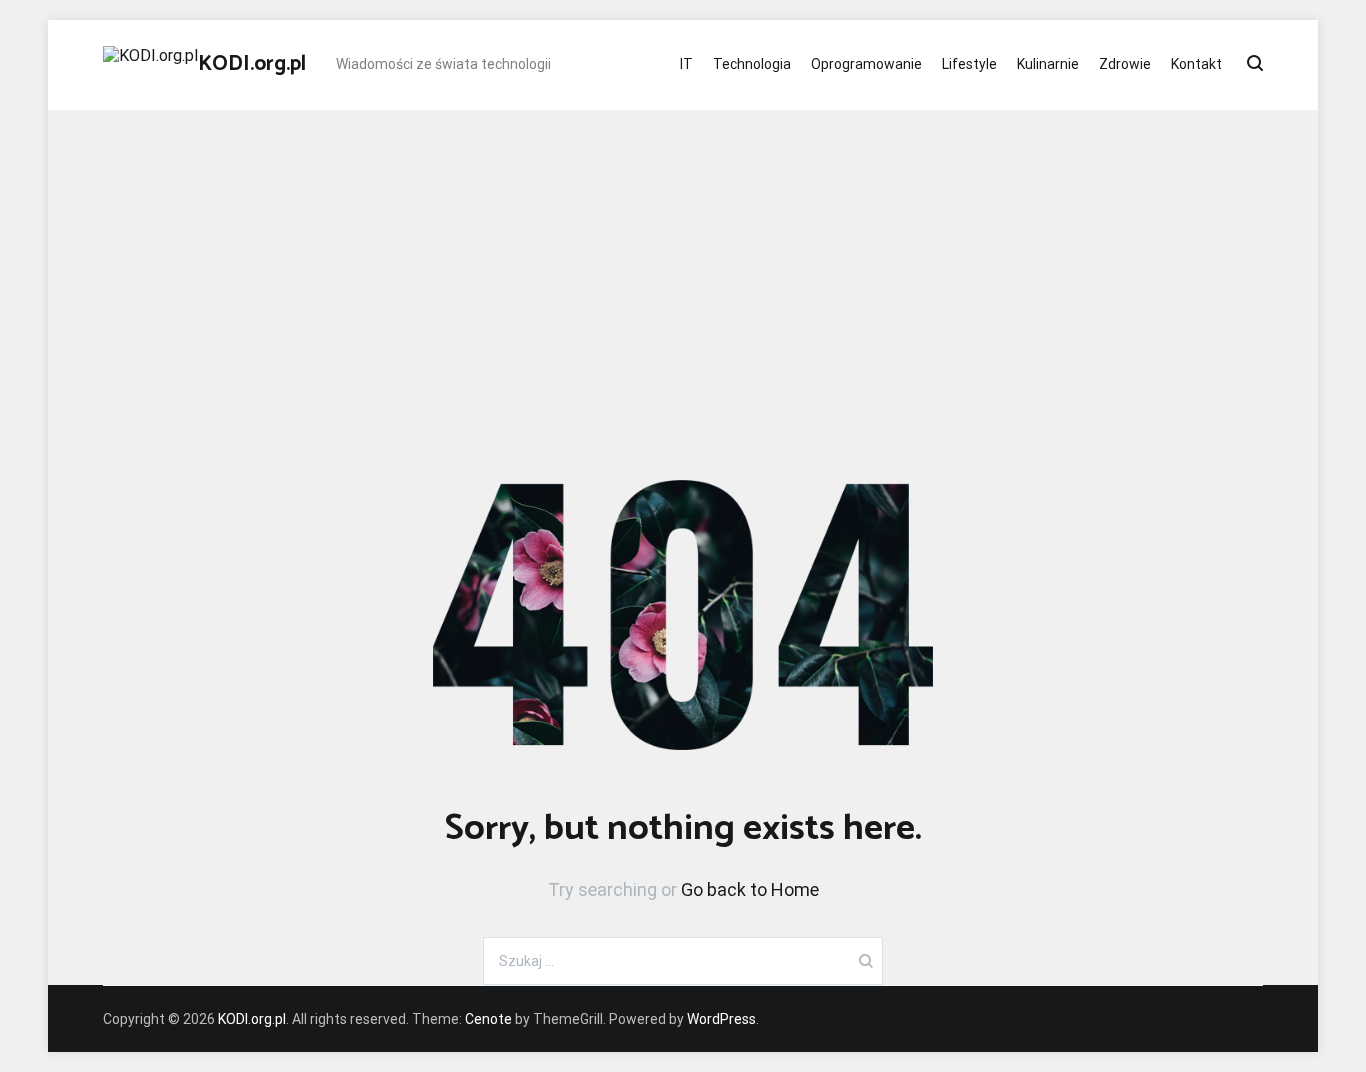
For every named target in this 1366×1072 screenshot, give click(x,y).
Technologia (752, 64)
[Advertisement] (683, 260)
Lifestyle (969, 64)
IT (686, 64)
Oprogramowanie (866, 64)
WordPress (721, 1019)
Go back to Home (750, 889)
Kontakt (1196, 64)
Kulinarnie (1048, 64)
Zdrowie (1125, 64)
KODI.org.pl (252, 64)
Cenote (488, 1019)
